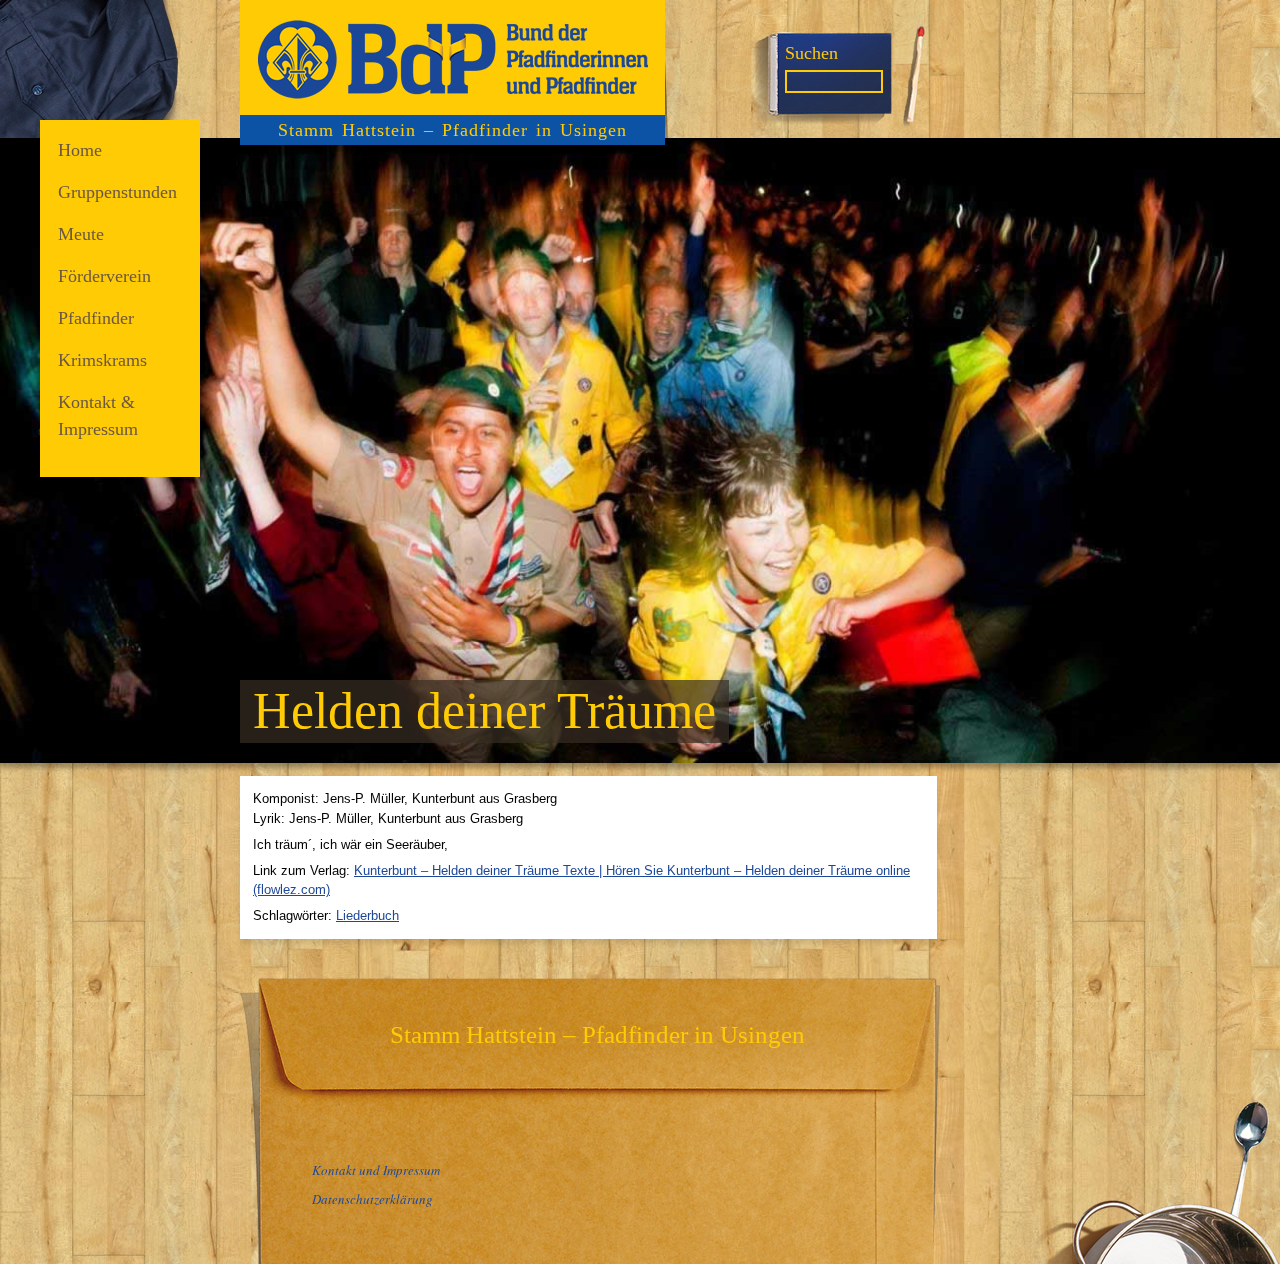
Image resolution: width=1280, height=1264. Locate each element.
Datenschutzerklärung (372, 1199)
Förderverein (104, 276)
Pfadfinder (96, 318)
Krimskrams (102, 360)
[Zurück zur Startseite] (452, 57)
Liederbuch (367, 915)
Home (80, 150)
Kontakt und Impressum (376, 1170)
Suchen (811, 53)
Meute (81, 234)
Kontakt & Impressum (98, 415)
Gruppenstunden (117, 192)
